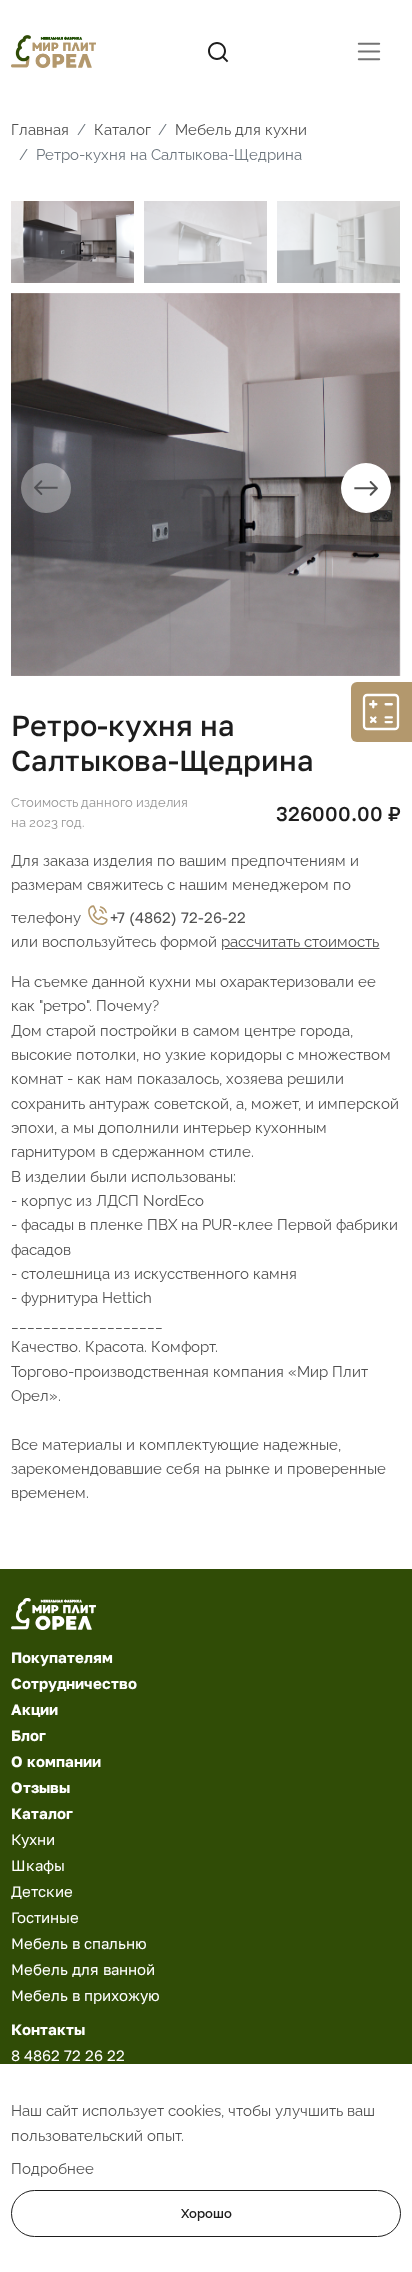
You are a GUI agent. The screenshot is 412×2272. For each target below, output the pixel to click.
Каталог (42, 1813)
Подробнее (52, 2169)
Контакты (48, 2029)
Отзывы (40, 1787)
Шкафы (38, 1865)
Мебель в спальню (79, 1943)
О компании (56, 1761)
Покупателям (62, 1657)
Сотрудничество (74, 1683)
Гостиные (45, 1917)
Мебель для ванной (83, 1969)
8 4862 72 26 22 (68, 2055)
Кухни (33, 1839)
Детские (42, 1891)
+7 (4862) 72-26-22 (178, 917)
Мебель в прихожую (85, 1995)
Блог (28, 1735)
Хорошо (206, 2213)
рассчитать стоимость (300, 941)
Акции (34, 1709)
